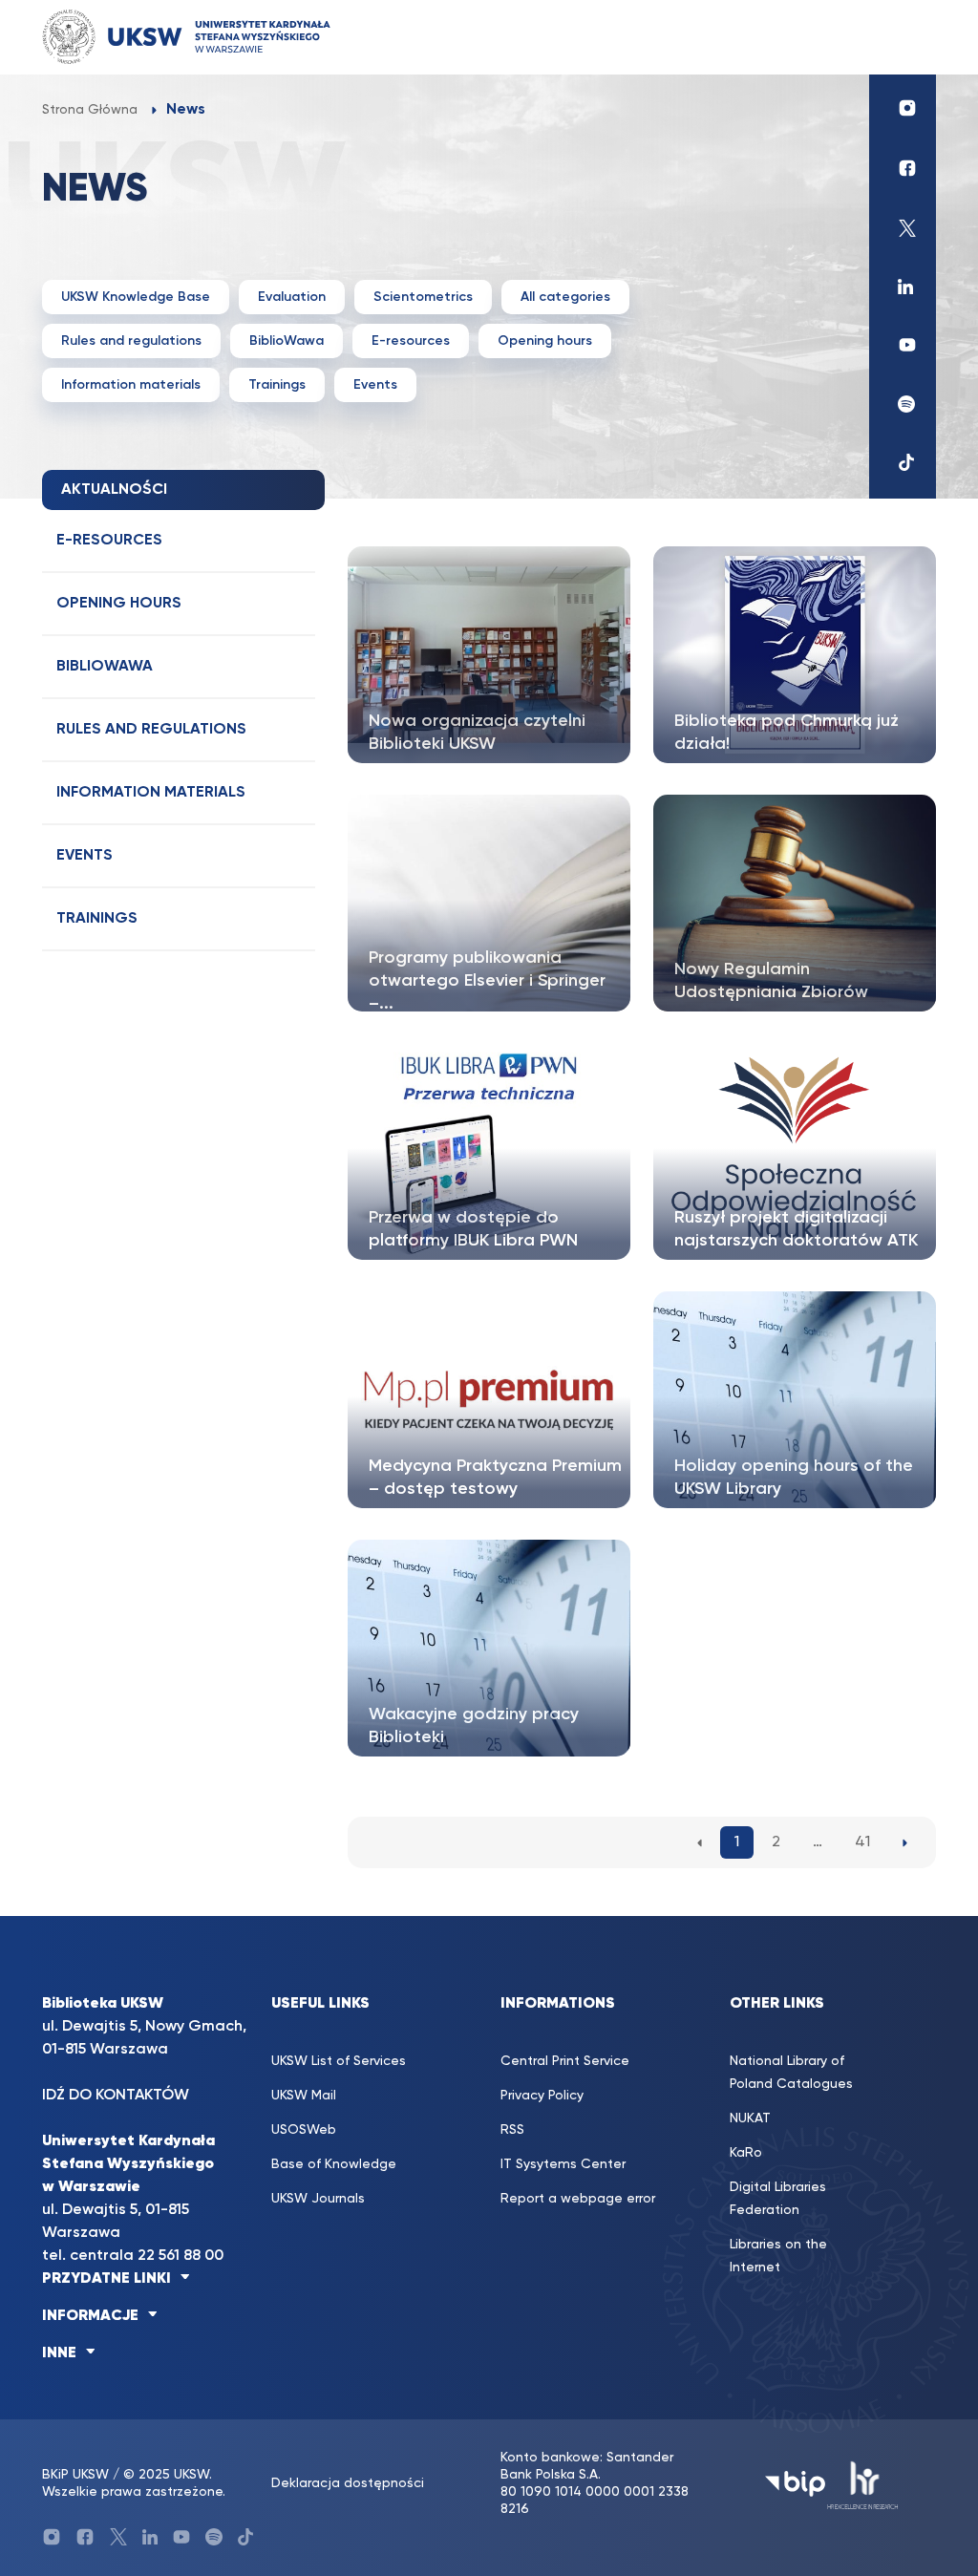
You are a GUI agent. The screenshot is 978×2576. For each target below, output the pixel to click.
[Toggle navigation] (903, 37)
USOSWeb (304, 2130)
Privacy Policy (542, 2096)
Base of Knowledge (334, 2164)
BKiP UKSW (75, 2475)
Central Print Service (565, 2061)
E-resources (411, 341)
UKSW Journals (318, 2199)
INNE (59, 2353)
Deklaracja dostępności (348, 2483)
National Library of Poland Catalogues (791, 2073)
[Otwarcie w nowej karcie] (903, 108)
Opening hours (545, 341)
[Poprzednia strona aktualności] (700, 1842)
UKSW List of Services (339, 2061)
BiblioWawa (287, 341)
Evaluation (292, 297)
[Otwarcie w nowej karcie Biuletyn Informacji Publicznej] (795, 2484)
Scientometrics (423, 297)
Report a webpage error (578, 2199)
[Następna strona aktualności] (905, 1842)
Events (375, 385)
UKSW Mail (304, 2096)
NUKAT (750, 2118)
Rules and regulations (131, 341)
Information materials (131, 385)
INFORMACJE (90, 2316)
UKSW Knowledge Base (136, 297)
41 (862, 1842)
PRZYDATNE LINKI (106, 2279)
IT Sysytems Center (563, 2164)
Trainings (277, 385)
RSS (512, 2130)
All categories (565, 297)
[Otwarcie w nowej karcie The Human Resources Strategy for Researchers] (863, 2484)
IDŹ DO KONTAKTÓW (116, 2096)
